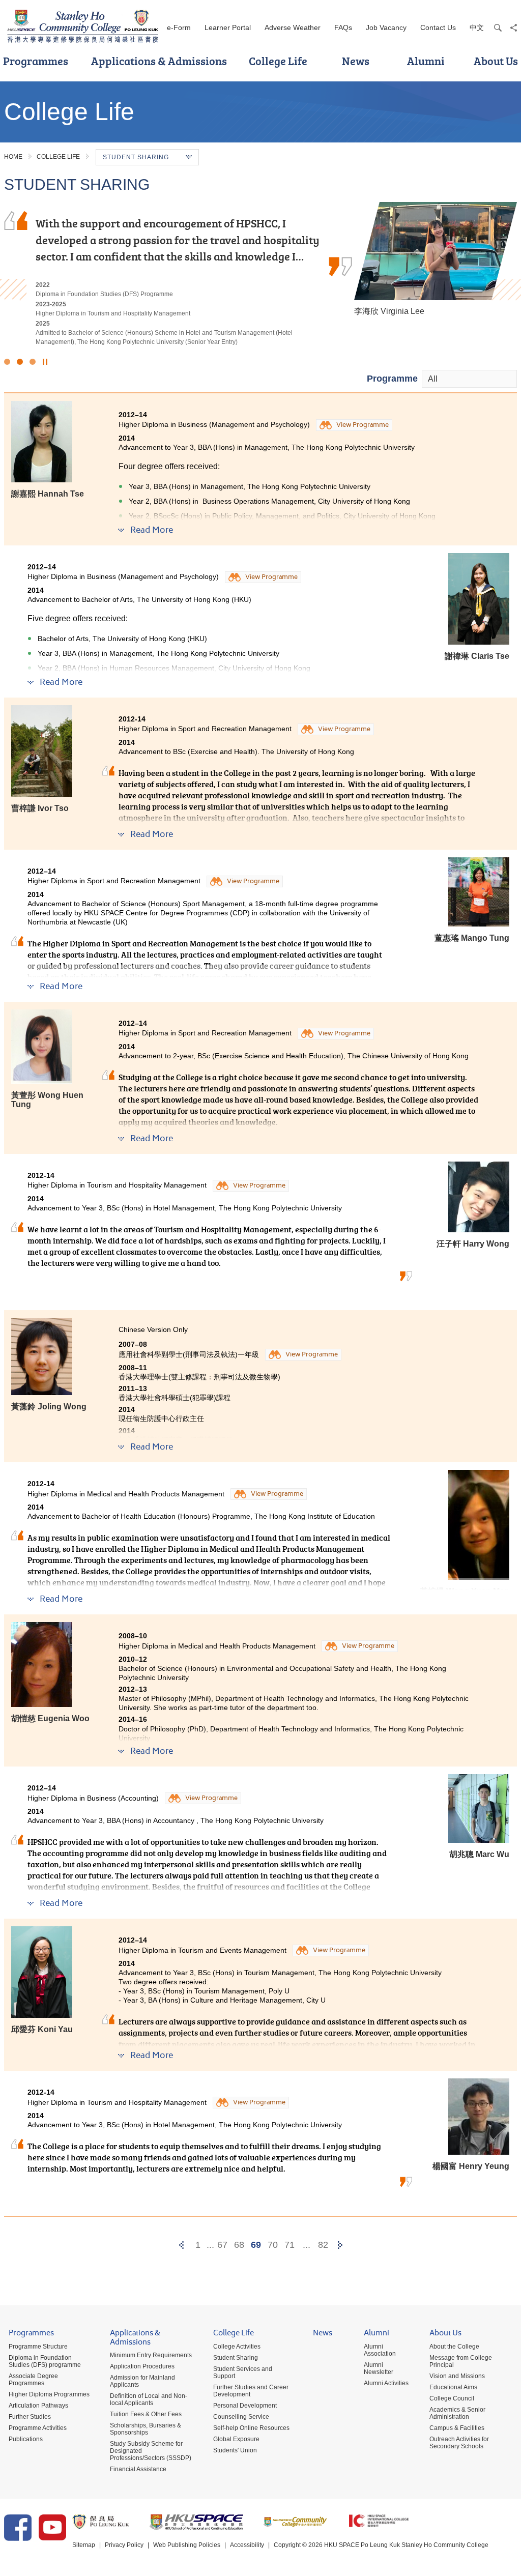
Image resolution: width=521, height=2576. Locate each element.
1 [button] (7, 362)
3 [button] (33, 362)
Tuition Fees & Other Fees (146, 2414)
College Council (452, 2398)
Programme (392, 379)
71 (290, 2245)
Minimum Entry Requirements (151, 2355)
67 (222, 2245)
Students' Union (235, 2450)
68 (239, 2245)
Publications (26, 2439)
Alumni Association (380, 2350)
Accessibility (247, 2545)
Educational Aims (453, 2387)
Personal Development (245, 2406)
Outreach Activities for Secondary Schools (459, 2443)
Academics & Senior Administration (457, 2413)
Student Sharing (236, 2358)
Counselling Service (241, 2417)
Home (13, 157)
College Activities (237, 2347)
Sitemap (84, 2545)
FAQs (343, 27)
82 (323, 2245)
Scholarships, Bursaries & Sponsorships (146, 2429)
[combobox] (469, 379)
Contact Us (438, 27)
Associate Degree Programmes (33, 2380)
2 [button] (20, 362)
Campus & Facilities (457, 2428)
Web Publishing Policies (187, 2545)
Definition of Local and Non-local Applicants (149, 2399)
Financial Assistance (138, 2469)
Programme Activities (38, 2428)
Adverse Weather (293, 27)
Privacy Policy (124, 2545)
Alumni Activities (386, 2383)
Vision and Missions (457, 2376)
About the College (454, 2347)
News (356, 61)
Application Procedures (142, 2366)
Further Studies (30, 2417)
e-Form (179, 27)
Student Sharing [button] (136, 157)
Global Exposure (236, 2439)
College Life (278, 61)
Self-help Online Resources (251, 2428)
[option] (260, 265)
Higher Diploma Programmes (49, 2394)
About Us (445, 2334)
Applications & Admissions (159, 61)
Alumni (426, 61)
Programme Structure (38, 2347)
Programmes (31, 2334)
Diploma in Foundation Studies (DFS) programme (45, 2361)
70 (273, 2245)
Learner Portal (228, 27)
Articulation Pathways (38, 2406)
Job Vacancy (386, 27)
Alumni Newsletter (379, 2368)
